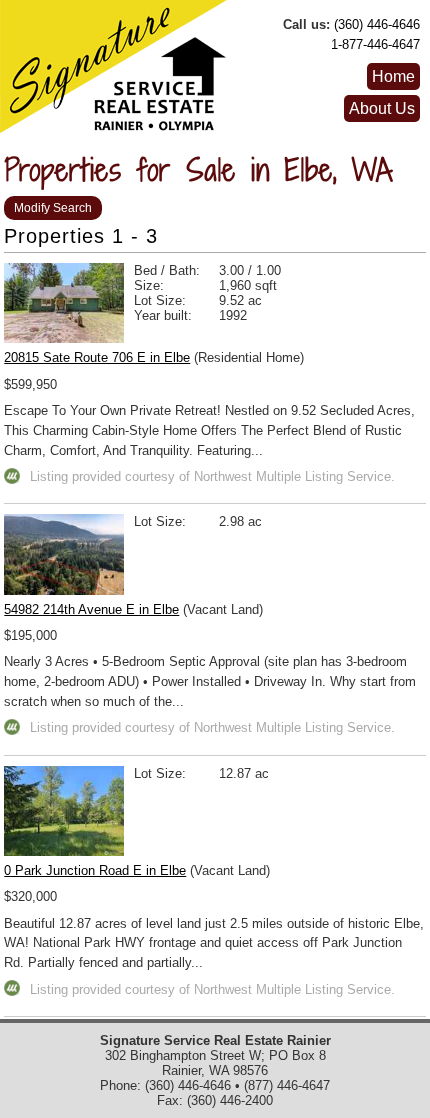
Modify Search (53, 208)
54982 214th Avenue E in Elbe (91, 609)
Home (393, 76)
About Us (382, 108)
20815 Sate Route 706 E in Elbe (97, 357)
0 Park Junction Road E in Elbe (95, 870)
